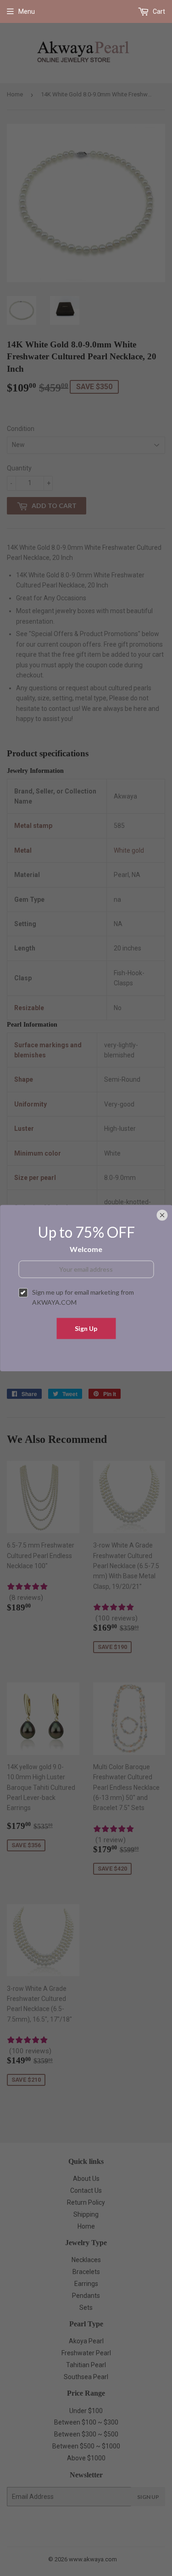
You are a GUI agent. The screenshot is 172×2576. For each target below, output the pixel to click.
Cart (158, 11)
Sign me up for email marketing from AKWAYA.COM (83, 1297)
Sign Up (86, 1328)
